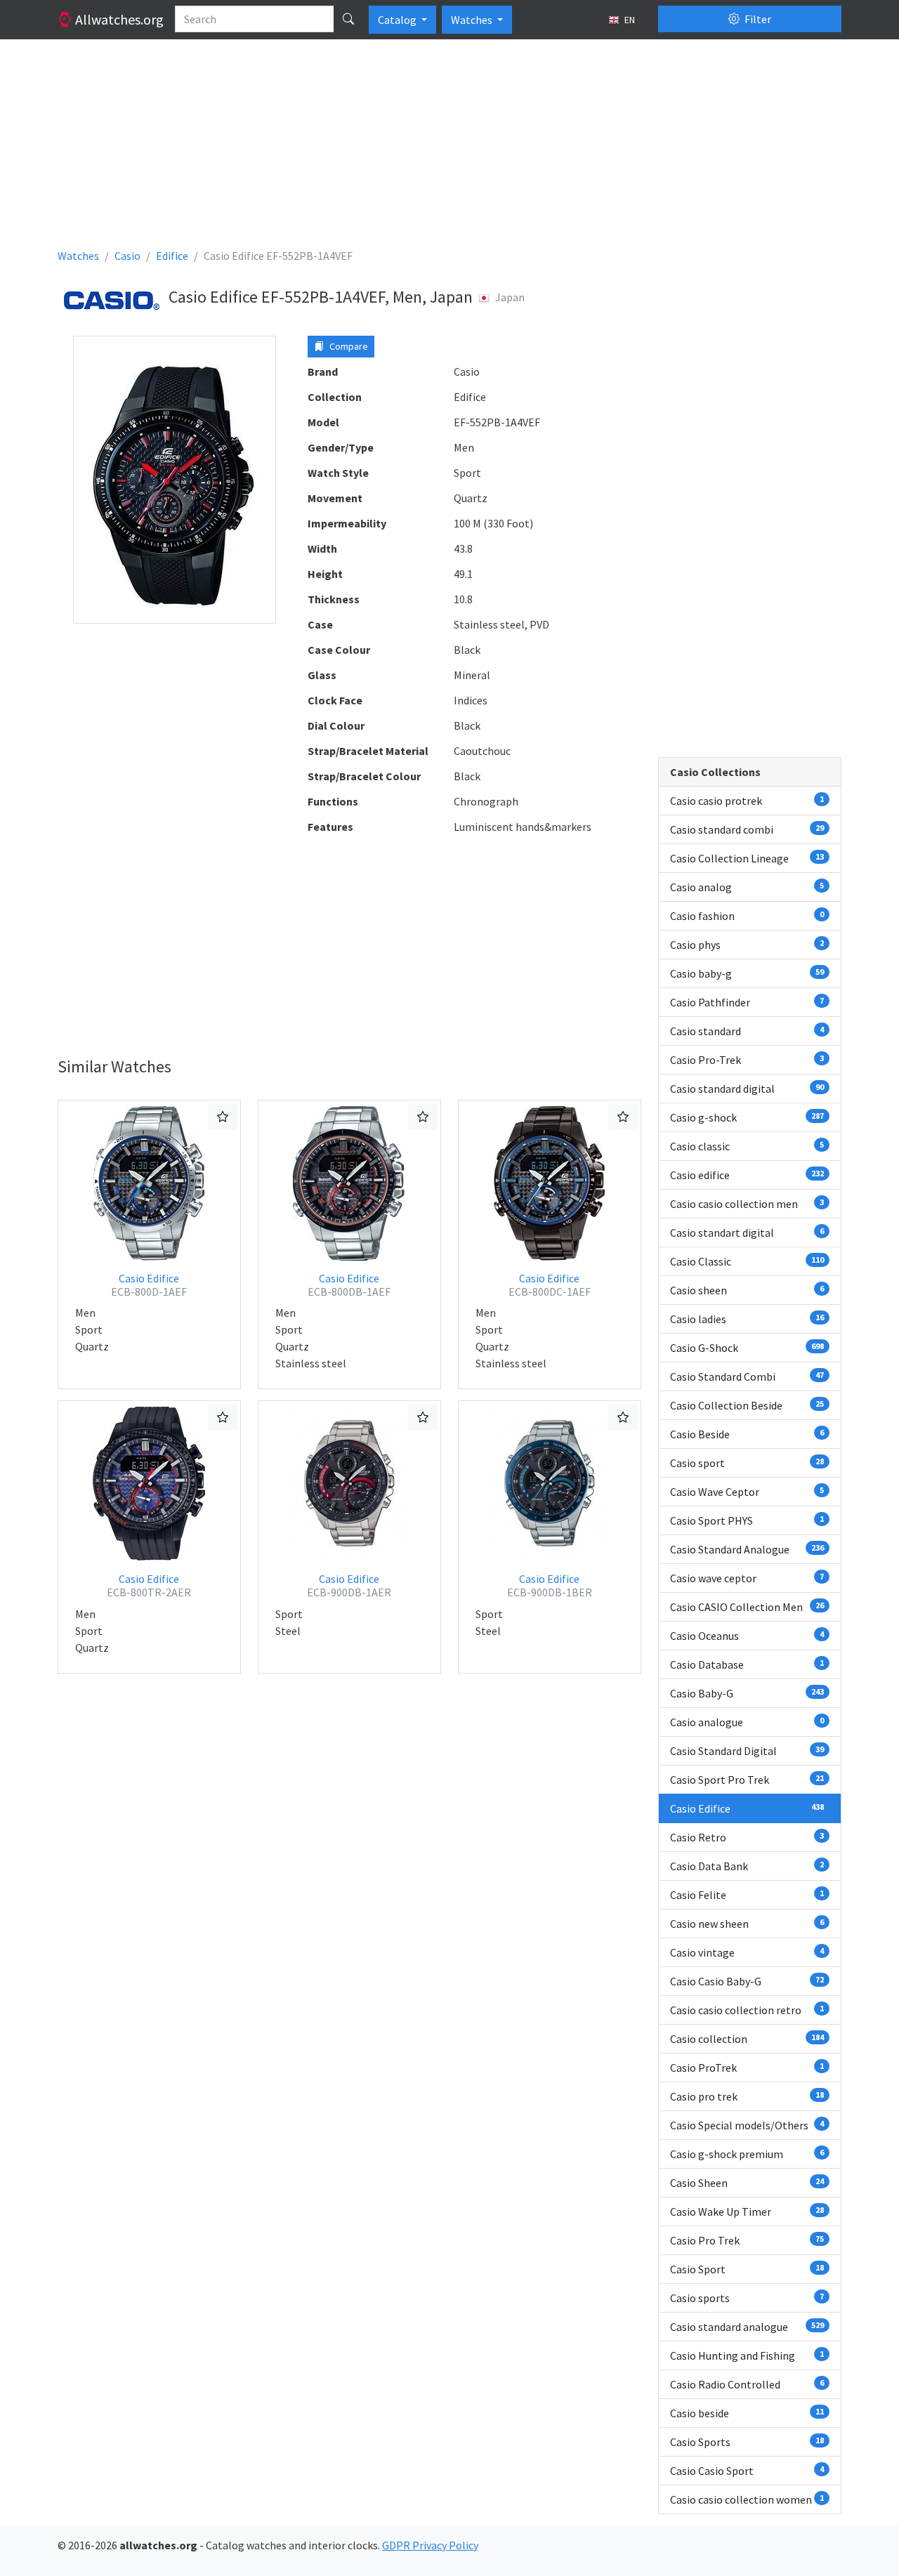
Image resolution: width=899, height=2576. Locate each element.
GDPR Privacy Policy (430, 2545)
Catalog (398, 20)
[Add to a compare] (223, 1117)
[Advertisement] (449, 149)
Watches (473, 20)
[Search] (348, 19)
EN (629, 20)
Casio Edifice (149, 1285)
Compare (348, 346)
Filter (757, 19)
